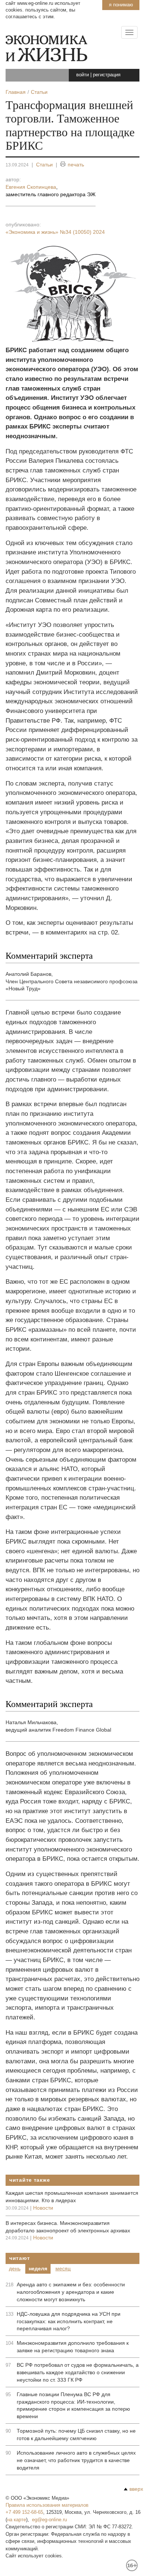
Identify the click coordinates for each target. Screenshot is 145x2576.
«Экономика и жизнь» (55, 232)
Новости (43, 2208)
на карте (17, 2520)
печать (76, 165)
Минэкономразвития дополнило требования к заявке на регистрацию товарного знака (73, 2347)
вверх (136, 2489)
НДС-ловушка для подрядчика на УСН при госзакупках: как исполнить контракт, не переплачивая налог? (69, 2321)
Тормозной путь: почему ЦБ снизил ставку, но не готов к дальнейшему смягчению (76, 2435)
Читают (20, 2258)
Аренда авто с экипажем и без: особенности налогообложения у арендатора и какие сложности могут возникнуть (71, 2292)
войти (83, 75)
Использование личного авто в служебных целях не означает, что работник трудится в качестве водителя (76, 2460)
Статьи (44, 165)
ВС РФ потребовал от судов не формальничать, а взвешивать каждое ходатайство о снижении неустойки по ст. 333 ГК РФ (78, 2372)
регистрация (107, 75)
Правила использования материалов (47, 2505)
